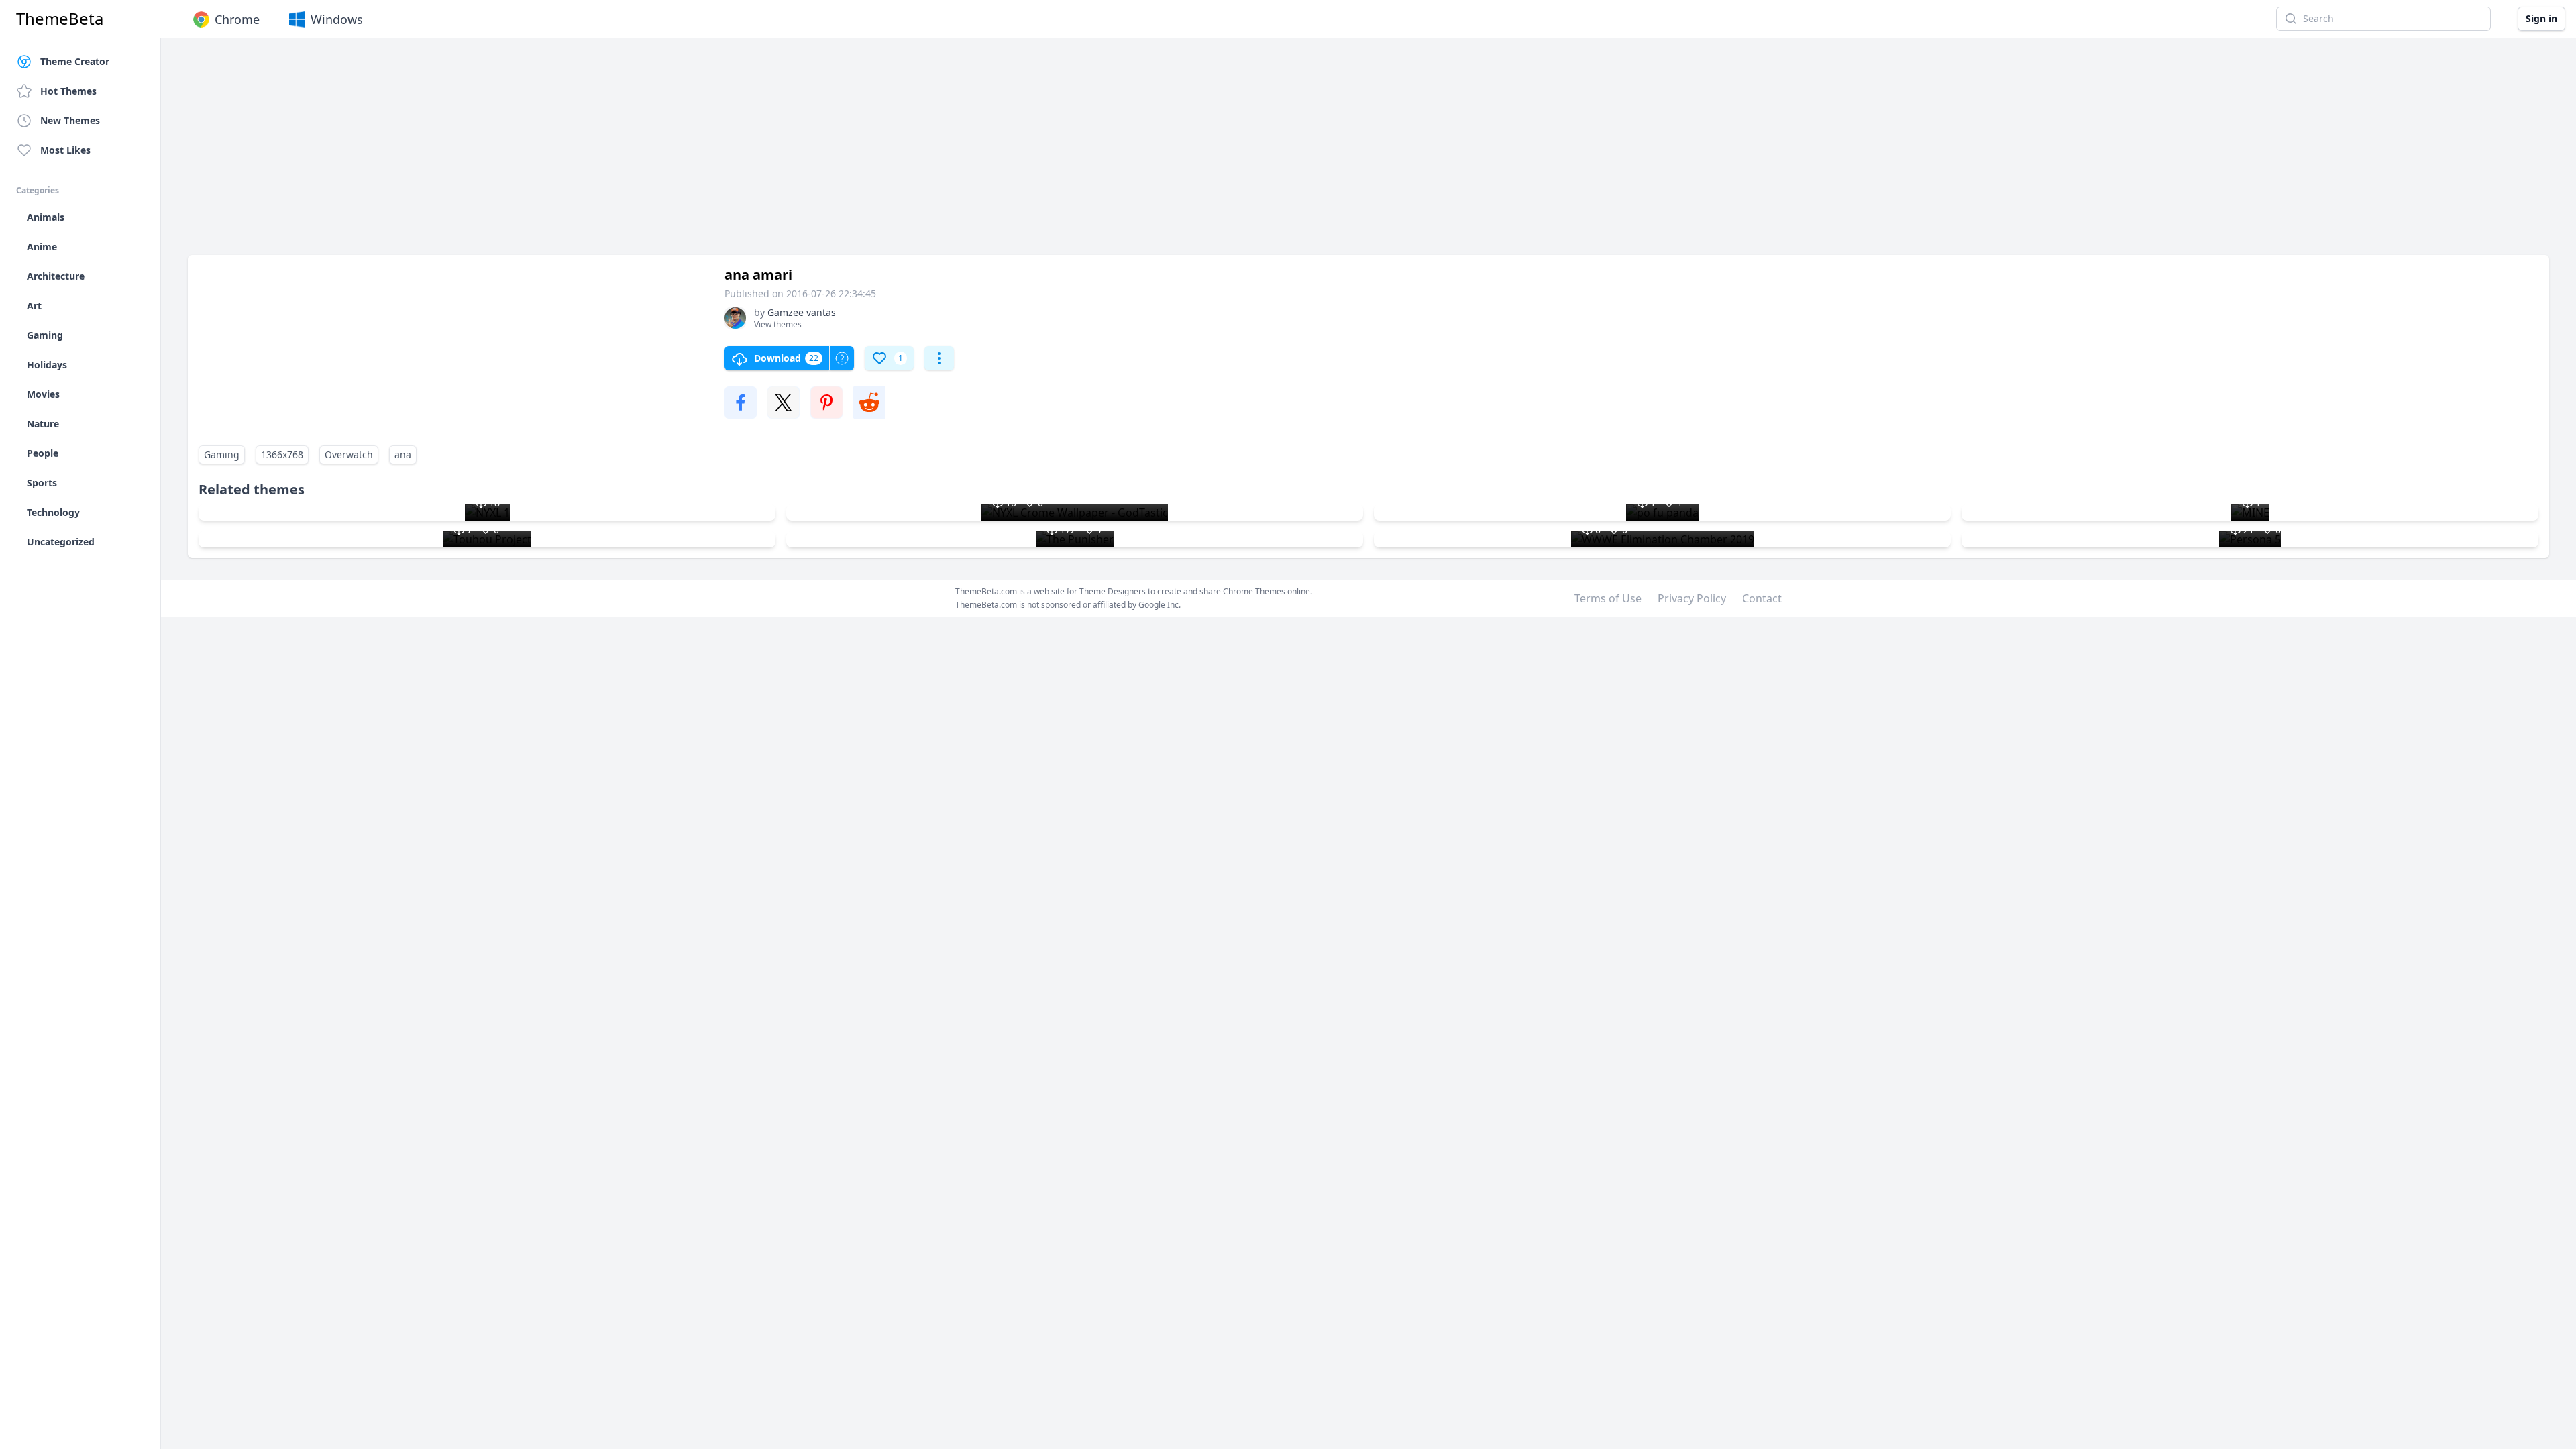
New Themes (70, 120)
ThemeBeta (60, 19)
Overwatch (349, 454)
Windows (337, 19)
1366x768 (282, 454)
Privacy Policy (1692, 598)
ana (403, 454)
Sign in (2541, 18)
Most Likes (65, 150)
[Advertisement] (590, 153)
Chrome (237, 19)
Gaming (222, 454)
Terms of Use (1608, 598)
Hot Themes (68, 91)
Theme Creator (75, 61)
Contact (1762, 598)
